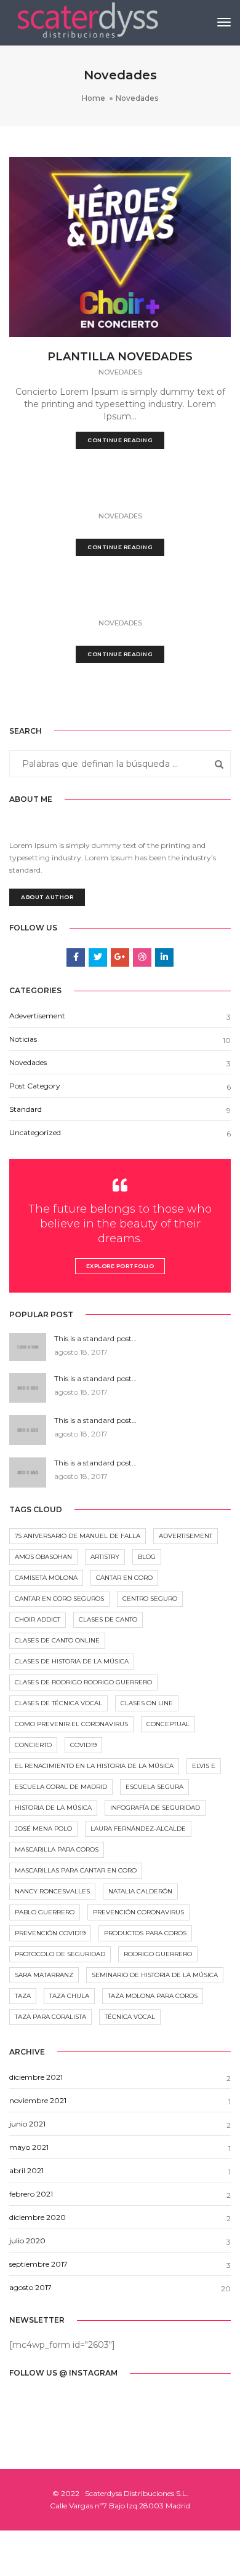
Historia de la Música (53, 1808)
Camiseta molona (46, 1578)
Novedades (120, 372)
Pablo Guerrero (45, 1912)
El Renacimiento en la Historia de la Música (94, 1766)
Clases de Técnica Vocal (58, 1703)
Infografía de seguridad (155, 1808)
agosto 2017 (30, 2287)
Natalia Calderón (140, 1891)
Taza (23, 1996)
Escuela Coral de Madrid (61, 1787)
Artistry (105, 1557)
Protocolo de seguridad (60, 1954)
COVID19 (83, 1745)
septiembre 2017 (38, 2264)
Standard (26, 1109)
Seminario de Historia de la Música (155, 1975)
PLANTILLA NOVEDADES (120, 357)
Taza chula (69, 1996)
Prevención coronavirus (138, 1912)
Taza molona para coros (153, 1996)
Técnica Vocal (130, 2017)
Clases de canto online (57, 1640)
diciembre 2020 (38, 2217)
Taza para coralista (50, 2017)
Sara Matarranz (44, 1975)
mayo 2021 (29, 2147)
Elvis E (204, 1766)
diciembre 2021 (36, 2077)
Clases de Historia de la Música (72, 1661)
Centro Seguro (150, 1599)
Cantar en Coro (124, 1578)
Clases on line (147, 1703)
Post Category (35, 1086)
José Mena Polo (43, 1829)
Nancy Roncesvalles (52, 1891)
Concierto (33, 1745)
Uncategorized (35, 1132)
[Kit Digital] (88, 22)
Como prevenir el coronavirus (71, 1724)
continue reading (120, 440)
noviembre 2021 (38, 2100)
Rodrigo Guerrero (158, 1954)
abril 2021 (26, 2170)
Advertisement (186, 1536)
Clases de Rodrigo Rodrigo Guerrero (83, 1682)
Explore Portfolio (120, 1266)
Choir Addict (38, 1619)
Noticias (23, 1039)
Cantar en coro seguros (59, 1599)
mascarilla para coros (57, 1849)
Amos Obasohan (43, 1557)
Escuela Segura (154, 1787)
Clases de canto (108, 1619)
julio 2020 (27, 2241)
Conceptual (168, 1724)
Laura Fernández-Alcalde (138, 1829)
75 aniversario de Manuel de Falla (78, 1536)
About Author (47, 897)
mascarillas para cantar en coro (76, 1870)
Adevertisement (37, 1016)
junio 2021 (27, 2124)
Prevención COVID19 (50, 1933)
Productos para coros (145, 1933)
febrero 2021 (31, 2194)
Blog (147, 1557)
